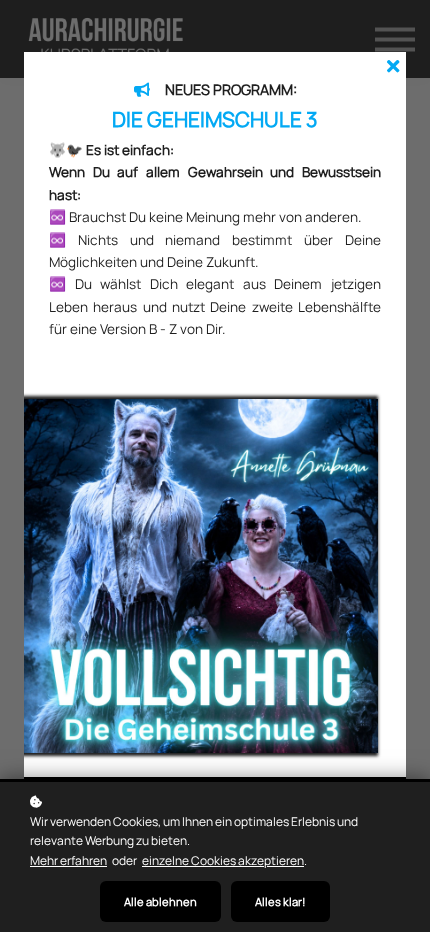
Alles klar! (280, 901)
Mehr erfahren (68, 860)
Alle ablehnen (160, 901)
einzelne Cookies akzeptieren (223, 860)
